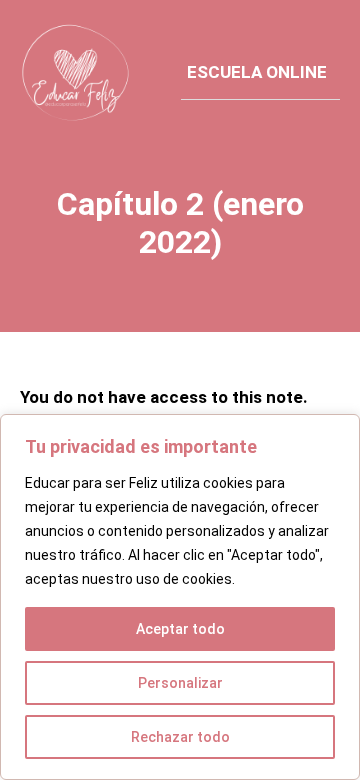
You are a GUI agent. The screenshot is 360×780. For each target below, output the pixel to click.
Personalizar (180, 683)
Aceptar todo (180, 629)
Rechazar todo (180, 737)
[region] (180, 597)
